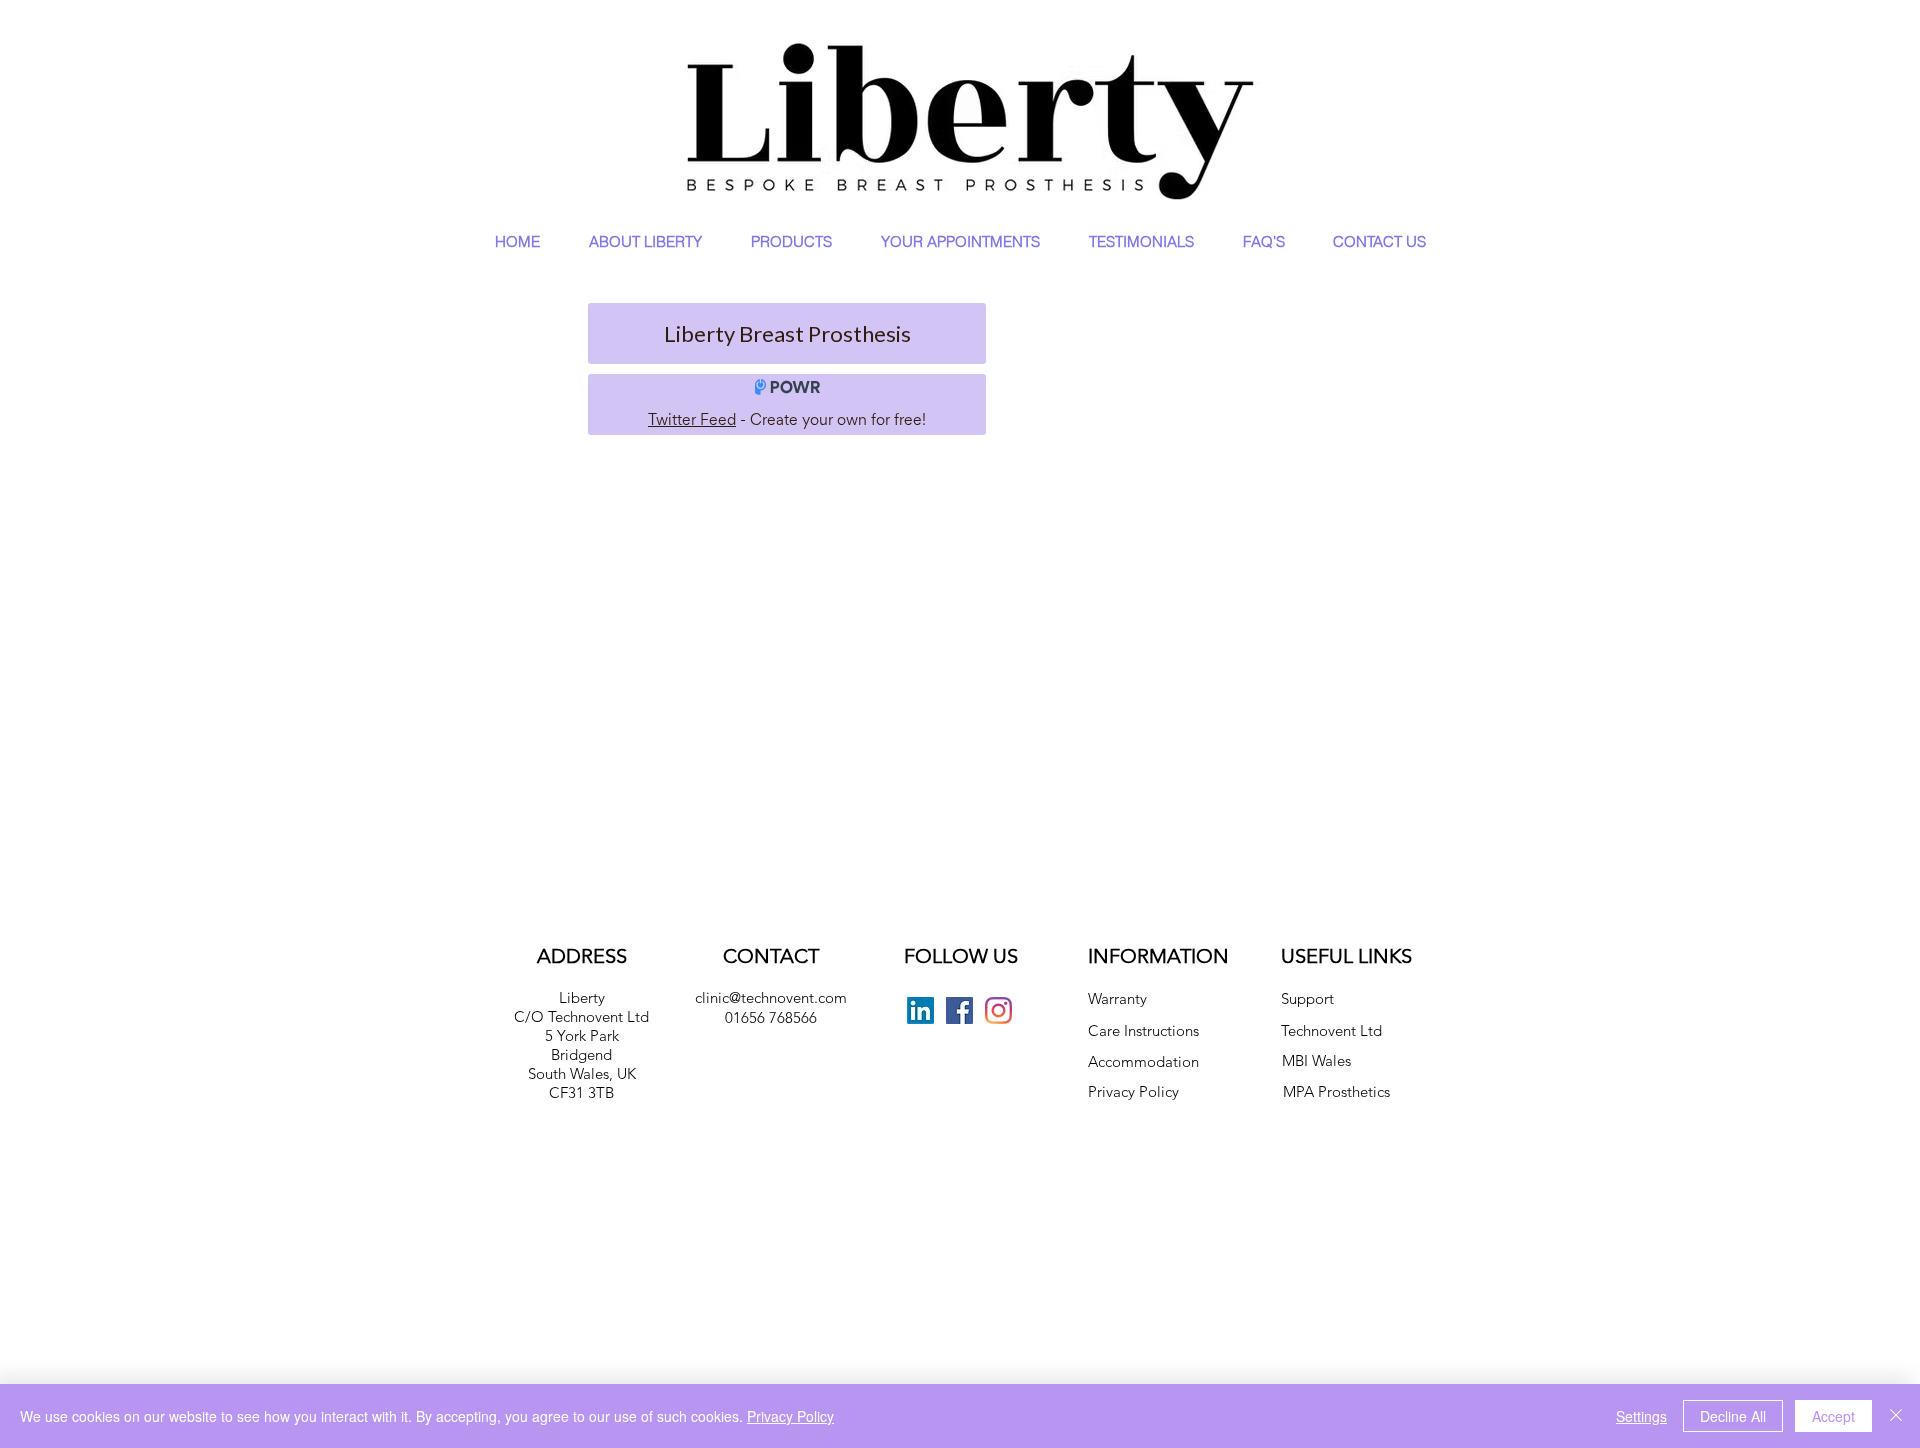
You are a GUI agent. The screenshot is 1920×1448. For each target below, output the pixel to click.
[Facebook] (959, 1010)
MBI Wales (1316, 1060)
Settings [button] (1641, 1416)
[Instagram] (998, 1010)
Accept (1833, 1416)
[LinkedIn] (920, 1010)
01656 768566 (771, 1017)
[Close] (1896, 1416)
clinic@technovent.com (771, 997)
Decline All (1733, 1416)
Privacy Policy (1133, 1091)
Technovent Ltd (1331, 1030)
